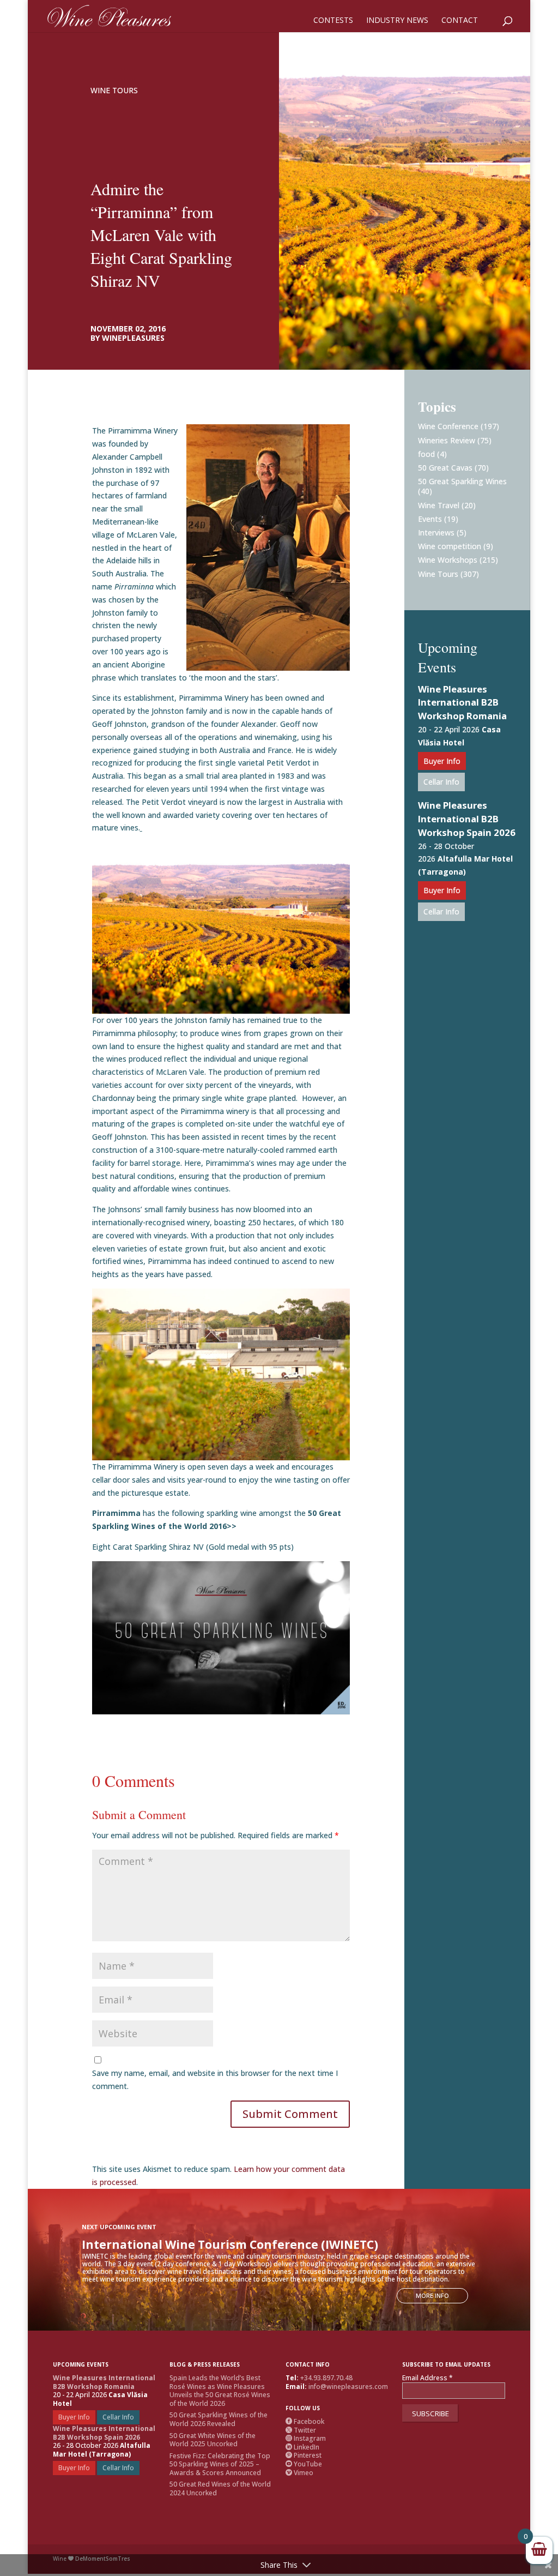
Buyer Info (442, 761)
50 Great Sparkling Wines (462, 481)
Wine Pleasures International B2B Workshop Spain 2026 (467, 819)
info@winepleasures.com (348, 2387)
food (426, 454)
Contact (460, 21)
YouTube (304, 2464)
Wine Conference (448, 426)
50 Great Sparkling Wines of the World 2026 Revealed (219, 2419)
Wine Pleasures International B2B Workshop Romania (462, 703)
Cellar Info (441, 782)
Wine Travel (439, 505)
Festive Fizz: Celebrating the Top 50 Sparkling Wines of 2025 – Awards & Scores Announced (220, 2464)
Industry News (397, 21)
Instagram (306, 2438)
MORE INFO (432, 2295)
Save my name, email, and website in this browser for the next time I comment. (215, 2080)
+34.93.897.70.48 (326, 2378)
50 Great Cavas (445, 468)
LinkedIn (302, 2447)
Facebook (305, 2421)
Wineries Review (447, 440)
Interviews (436, 532)
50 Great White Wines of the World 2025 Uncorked (213, 2440)
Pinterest (304, 2455)
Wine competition (450, 546)
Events (430, 519)
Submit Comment (290, 2114)
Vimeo (299, 2473)
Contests (333, 21)
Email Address (427, 2378)
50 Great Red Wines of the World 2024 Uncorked (220, 2488)
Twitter (301, 2430)
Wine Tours (114, 90)
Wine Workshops (448, 560)
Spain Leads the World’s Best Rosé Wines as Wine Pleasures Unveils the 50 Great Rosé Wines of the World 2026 (220, 2391)
